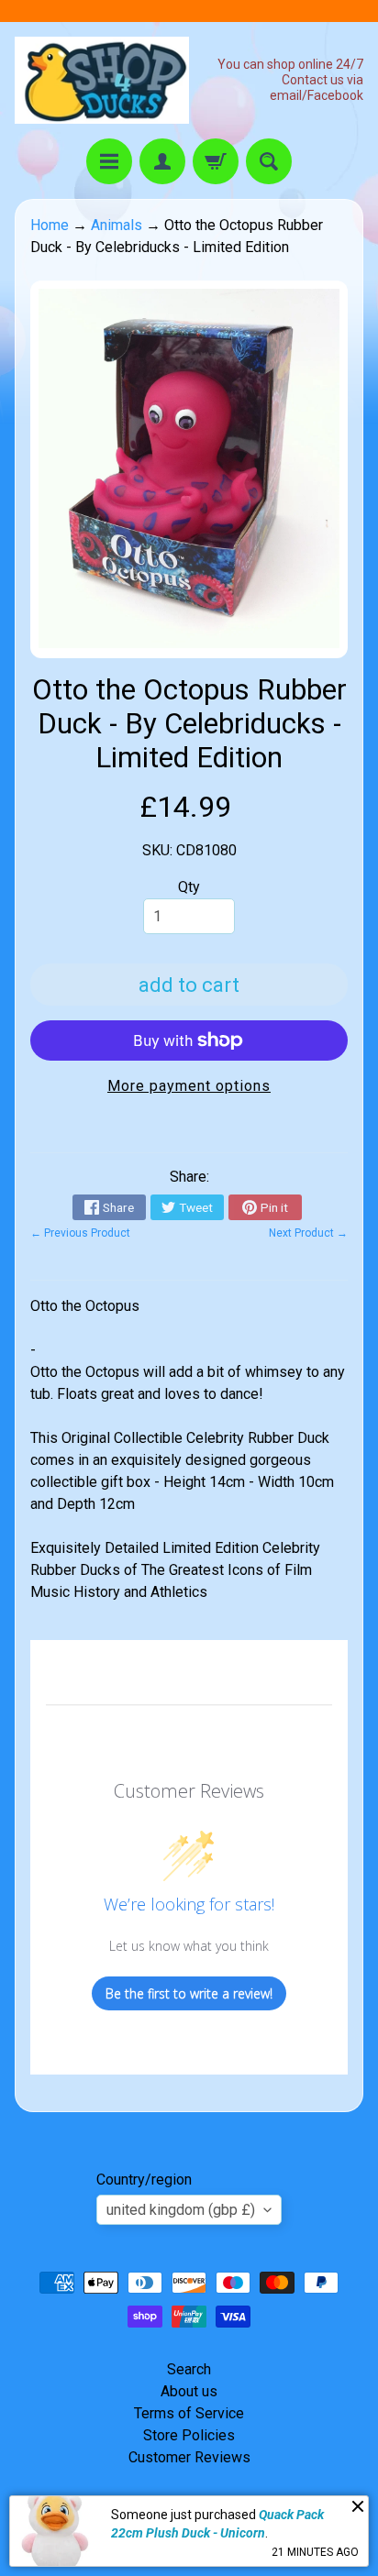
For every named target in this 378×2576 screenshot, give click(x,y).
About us (189, 2391)
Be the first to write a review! (189, 1993)
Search (189, 2369)
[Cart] (216, 161)
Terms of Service (189, 2413)
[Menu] (109, 161)
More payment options (189, 1086)
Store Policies (189, 2435)
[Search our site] (269, 161)
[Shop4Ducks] (102, 80)
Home (50, 225)
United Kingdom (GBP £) (181, 2210)
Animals (117, 225)
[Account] (162, 161)
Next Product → (308, 1233)
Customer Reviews (189, 2457)
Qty (189, 887)
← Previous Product (80, 1233)
